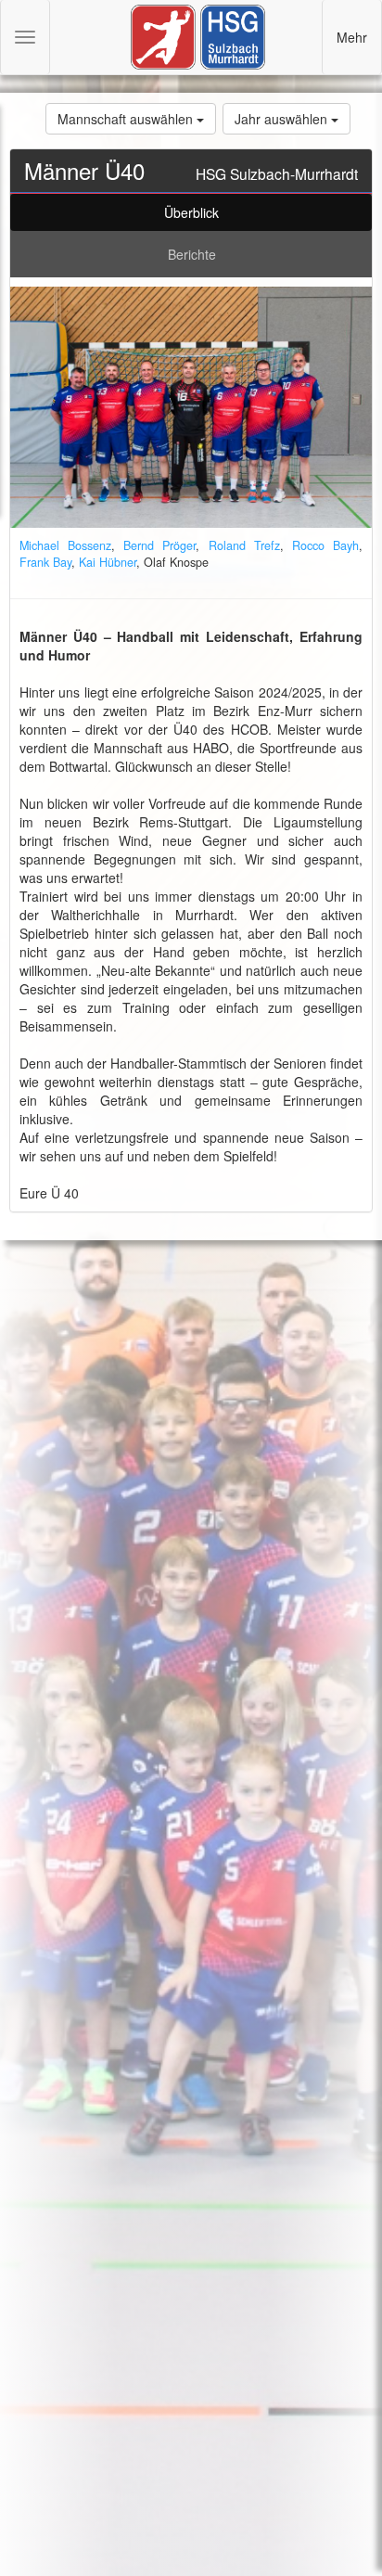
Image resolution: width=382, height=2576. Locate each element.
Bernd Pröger (159, 545)
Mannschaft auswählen (127, 119)
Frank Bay (45, 562)
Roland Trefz (244, 545)
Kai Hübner (108, 562)
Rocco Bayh (325, 545)
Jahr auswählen (283, 119)
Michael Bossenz (65, 545)
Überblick (191, 212)
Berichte (192, 254)
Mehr (352, 37)
